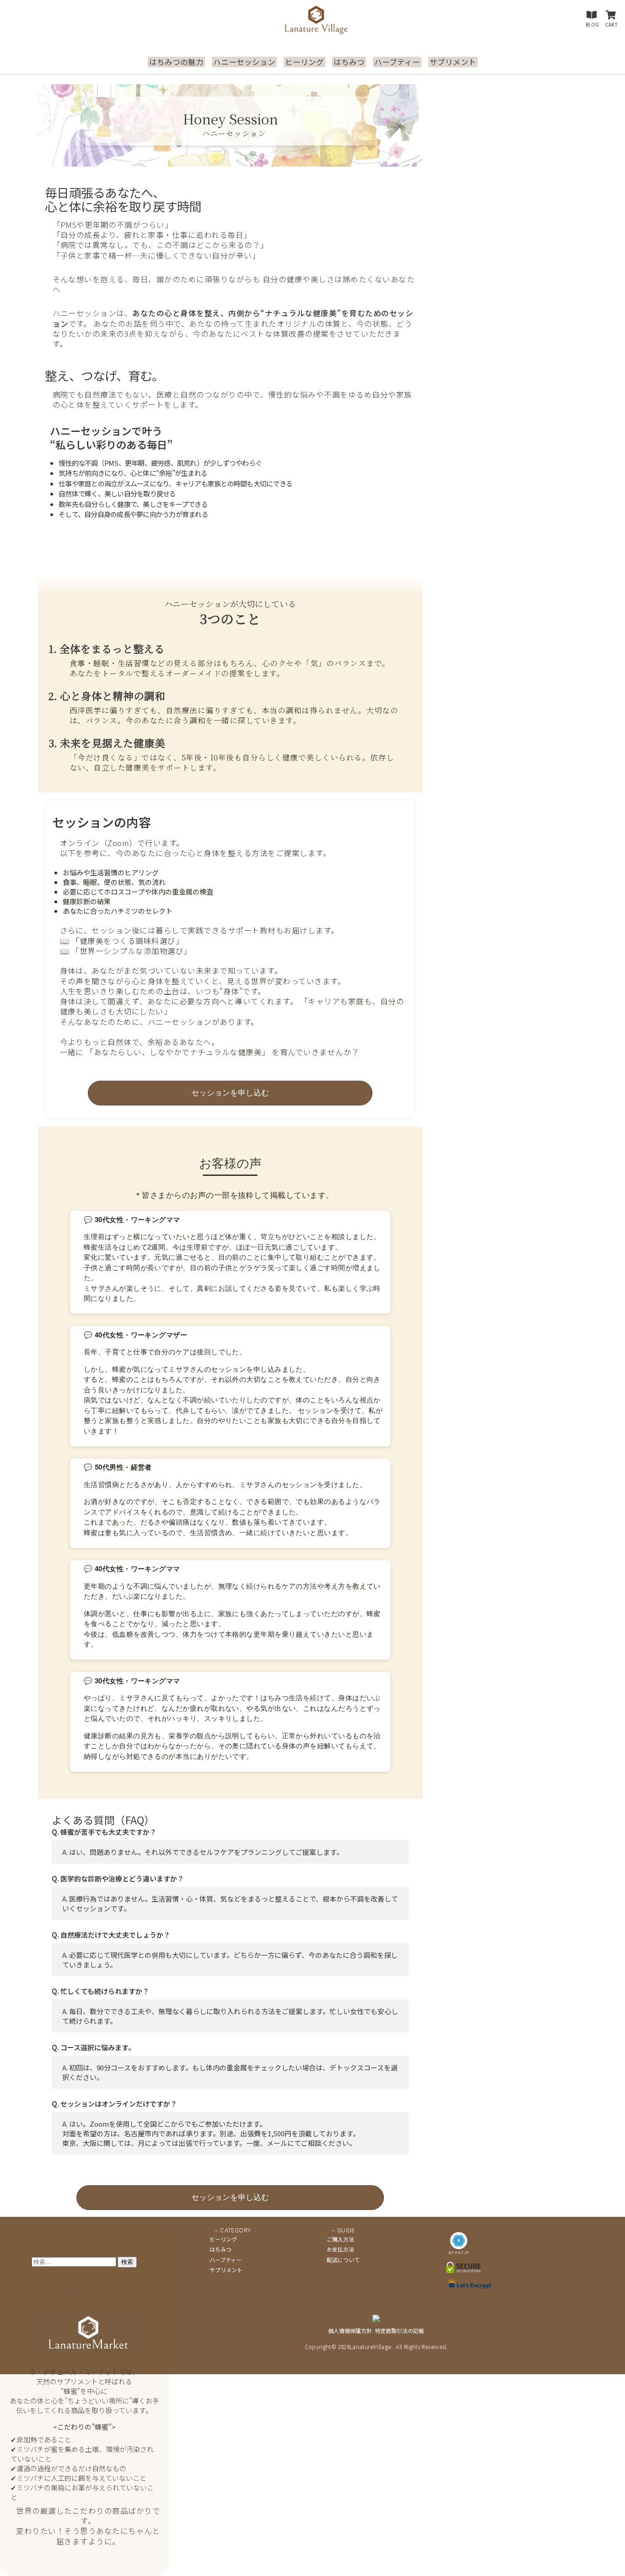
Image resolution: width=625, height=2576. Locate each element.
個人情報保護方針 (350, 2331)
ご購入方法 (340, 2239)
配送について (343, 2260)
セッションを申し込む (230, 1093)
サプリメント (453, 62)
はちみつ (349, 62)
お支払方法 (340, 2249)
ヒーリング (304, 62)
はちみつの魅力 (176, 62)
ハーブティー (397, 62)
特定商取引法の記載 (399, 2331)
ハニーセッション (244, 62)
